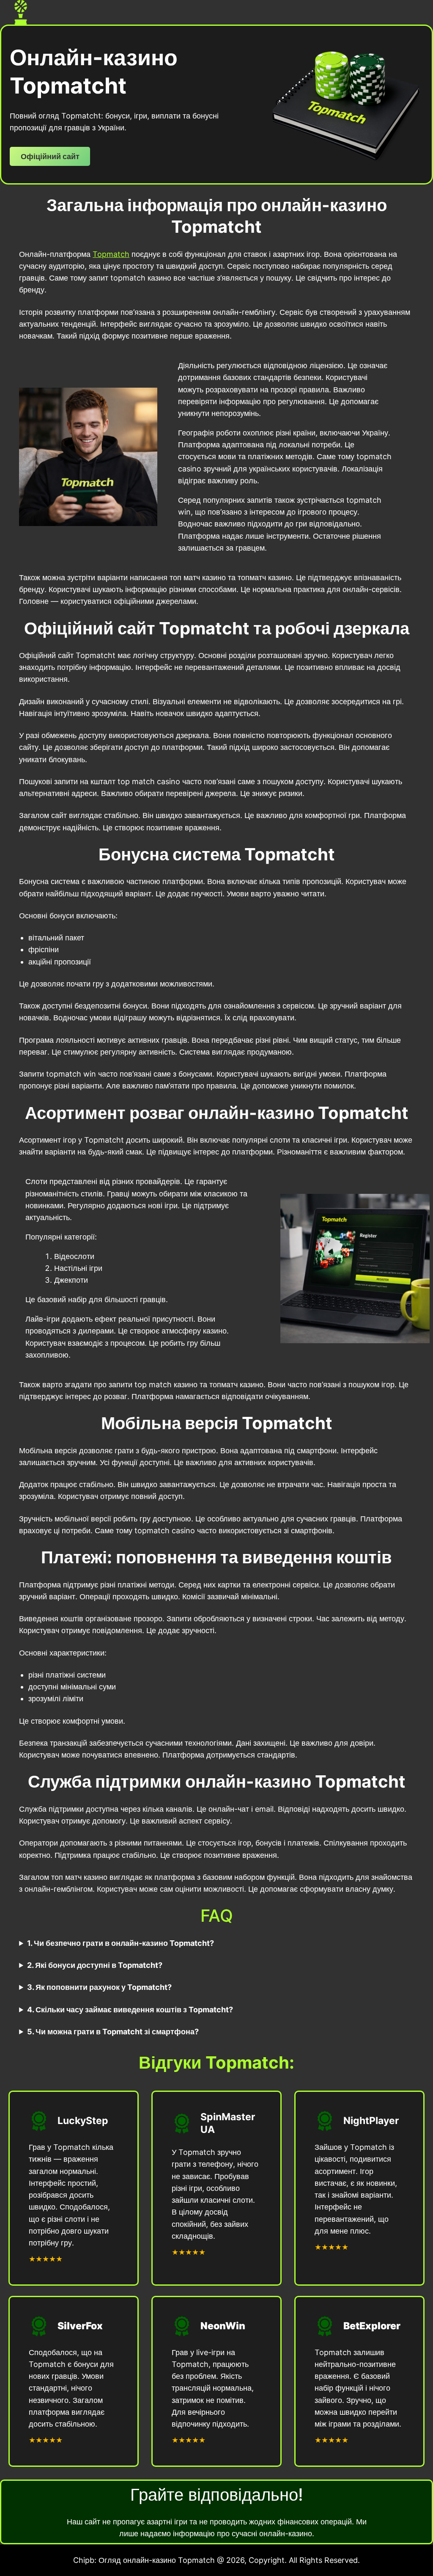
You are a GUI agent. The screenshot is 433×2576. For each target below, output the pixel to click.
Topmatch (111, 254)
